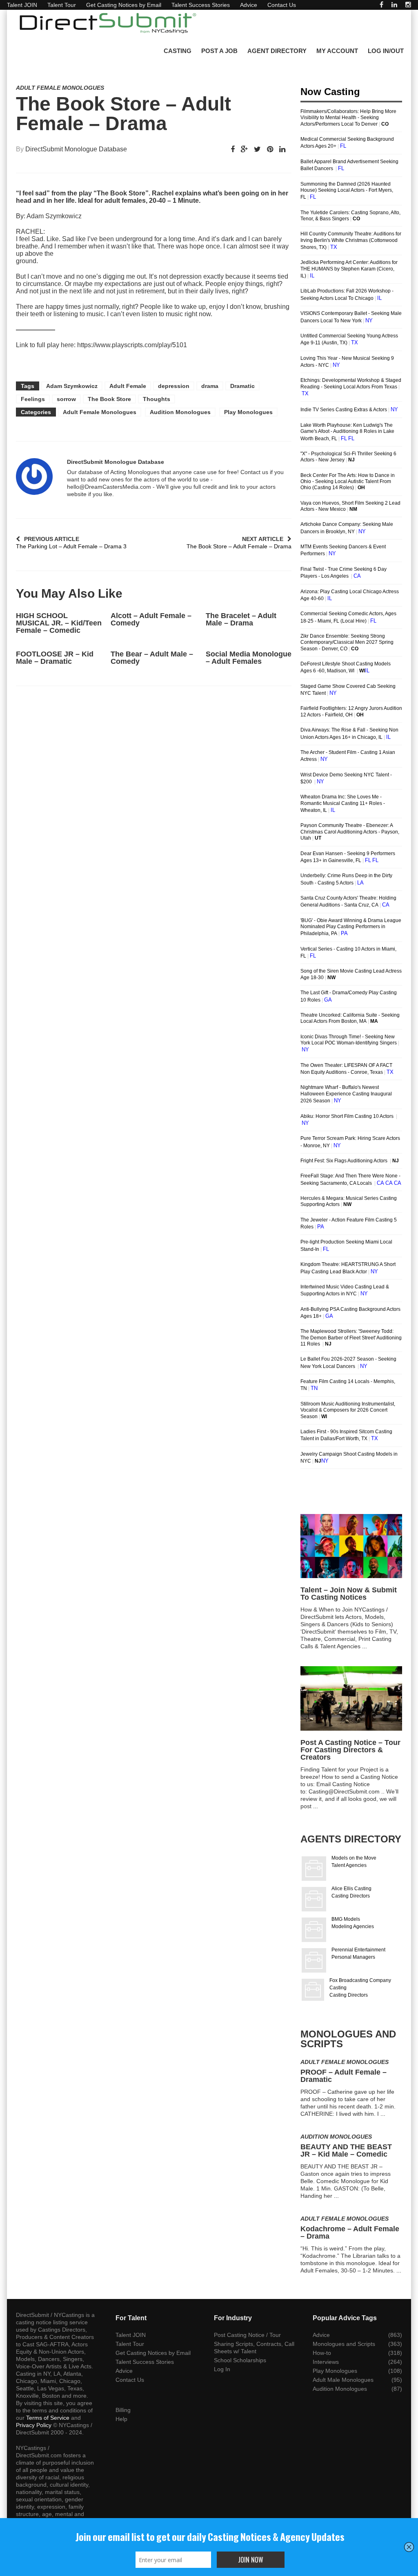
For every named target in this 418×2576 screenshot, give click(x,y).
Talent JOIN (22, 5)
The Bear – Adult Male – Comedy (152, 658)
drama (210, 386)
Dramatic (242, 386)
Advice (249, 5)
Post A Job (219, 51)
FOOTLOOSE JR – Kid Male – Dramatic (55, 658)
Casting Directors (351, 1896)
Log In (222, 2369)
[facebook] (381, 5)
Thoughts (157, 399)
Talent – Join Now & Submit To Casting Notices (349, 1594)
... (365, 1646)
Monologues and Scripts (344, 2344)
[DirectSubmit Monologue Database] (34, 477)
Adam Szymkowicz (72, 386)
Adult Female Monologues (60, 88)
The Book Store (109, 399)
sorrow (66, 399)
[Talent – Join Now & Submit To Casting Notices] (351, 1546)
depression (174, 386)
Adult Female (128, 386)
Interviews (326, 2362)
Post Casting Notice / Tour (247, 2335)
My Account (337, 51)
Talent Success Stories (201, 5)
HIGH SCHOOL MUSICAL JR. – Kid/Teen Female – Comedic (59, 623)
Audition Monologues (180, 412)
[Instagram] (408, 5)
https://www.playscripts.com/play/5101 (132, 345)
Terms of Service (48, 2418)
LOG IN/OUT (386, 51)
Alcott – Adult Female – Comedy (151, 619)
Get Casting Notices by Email (124, 5)
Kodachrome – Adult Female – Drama (350, 2232)
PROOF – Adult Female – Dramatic (344, 2076)
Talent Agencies (349, 1865)
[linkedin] (394, 5)
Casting (178, 51)
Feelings (33, 399)
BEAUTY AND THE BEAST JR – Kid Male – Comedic (346, 2150)
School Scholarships (240, 2360)
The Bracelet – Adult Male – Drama (241, 619)
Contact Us (282, 5)
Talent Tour (62, 5)
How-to (322, 2353)
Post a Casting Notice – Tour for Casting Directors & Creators (350, 1750)
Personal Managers (353, 1957)
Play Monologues (248, 412)
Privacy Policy (34, 2425)
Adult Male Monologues (343, 2380)
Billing (123, 2410)
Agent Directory (277, 51)
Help (121, 2419)
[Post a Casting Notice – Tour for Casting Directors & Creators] (351, 1698)
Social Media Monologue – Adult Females (249, 658)
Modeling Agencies (353, 1926)
